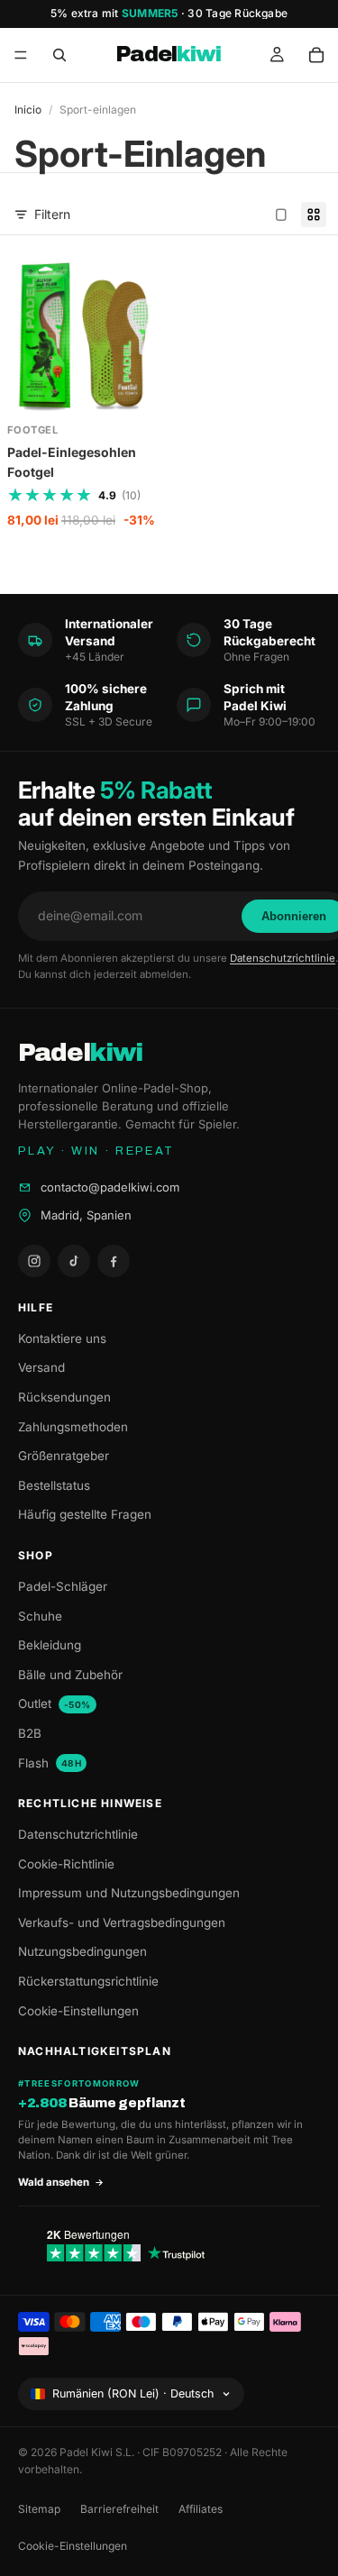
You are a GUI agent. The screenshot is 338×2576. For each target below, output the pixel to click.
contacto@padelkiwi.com (110, 1187)
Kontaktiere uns (62, 1338)
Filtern (52, 214)
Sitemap (39, 2509)
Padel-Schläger (63, 1586)
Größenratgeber (64, 1456)
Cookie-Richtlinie (66, 1864)
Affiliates (201, 2509)
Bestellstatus (54, 1485)
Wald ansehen (54, 2182)
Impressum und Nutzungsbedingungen (129, 1893)
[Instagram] (34, 1261)
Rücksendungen (64, 1397)
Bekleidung (50, 1645)
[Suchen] (59, 55)
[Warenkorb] (316, 55)
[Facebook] (114, 1261)
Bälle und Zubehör (70, 1675)
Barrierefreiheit (119, 2509)
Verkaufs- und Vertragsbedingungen (122, 1923)
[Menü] (21, 55)
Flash (50, 1763)
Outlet (55, 1704)
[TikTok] (74, 1261)
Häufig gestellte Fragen (85, 1514)
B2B (30, 1733)
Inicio (28, 110)
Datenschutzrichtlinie (283, 958)
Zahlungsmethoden (73, 1427)
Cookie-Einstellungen (78, 2011)
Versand (41, 1367)
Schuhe (40, 1616)
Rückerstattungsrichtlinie (88, 1981)
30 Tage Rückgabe (238, 13)
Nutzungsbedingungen (82, 1951)
